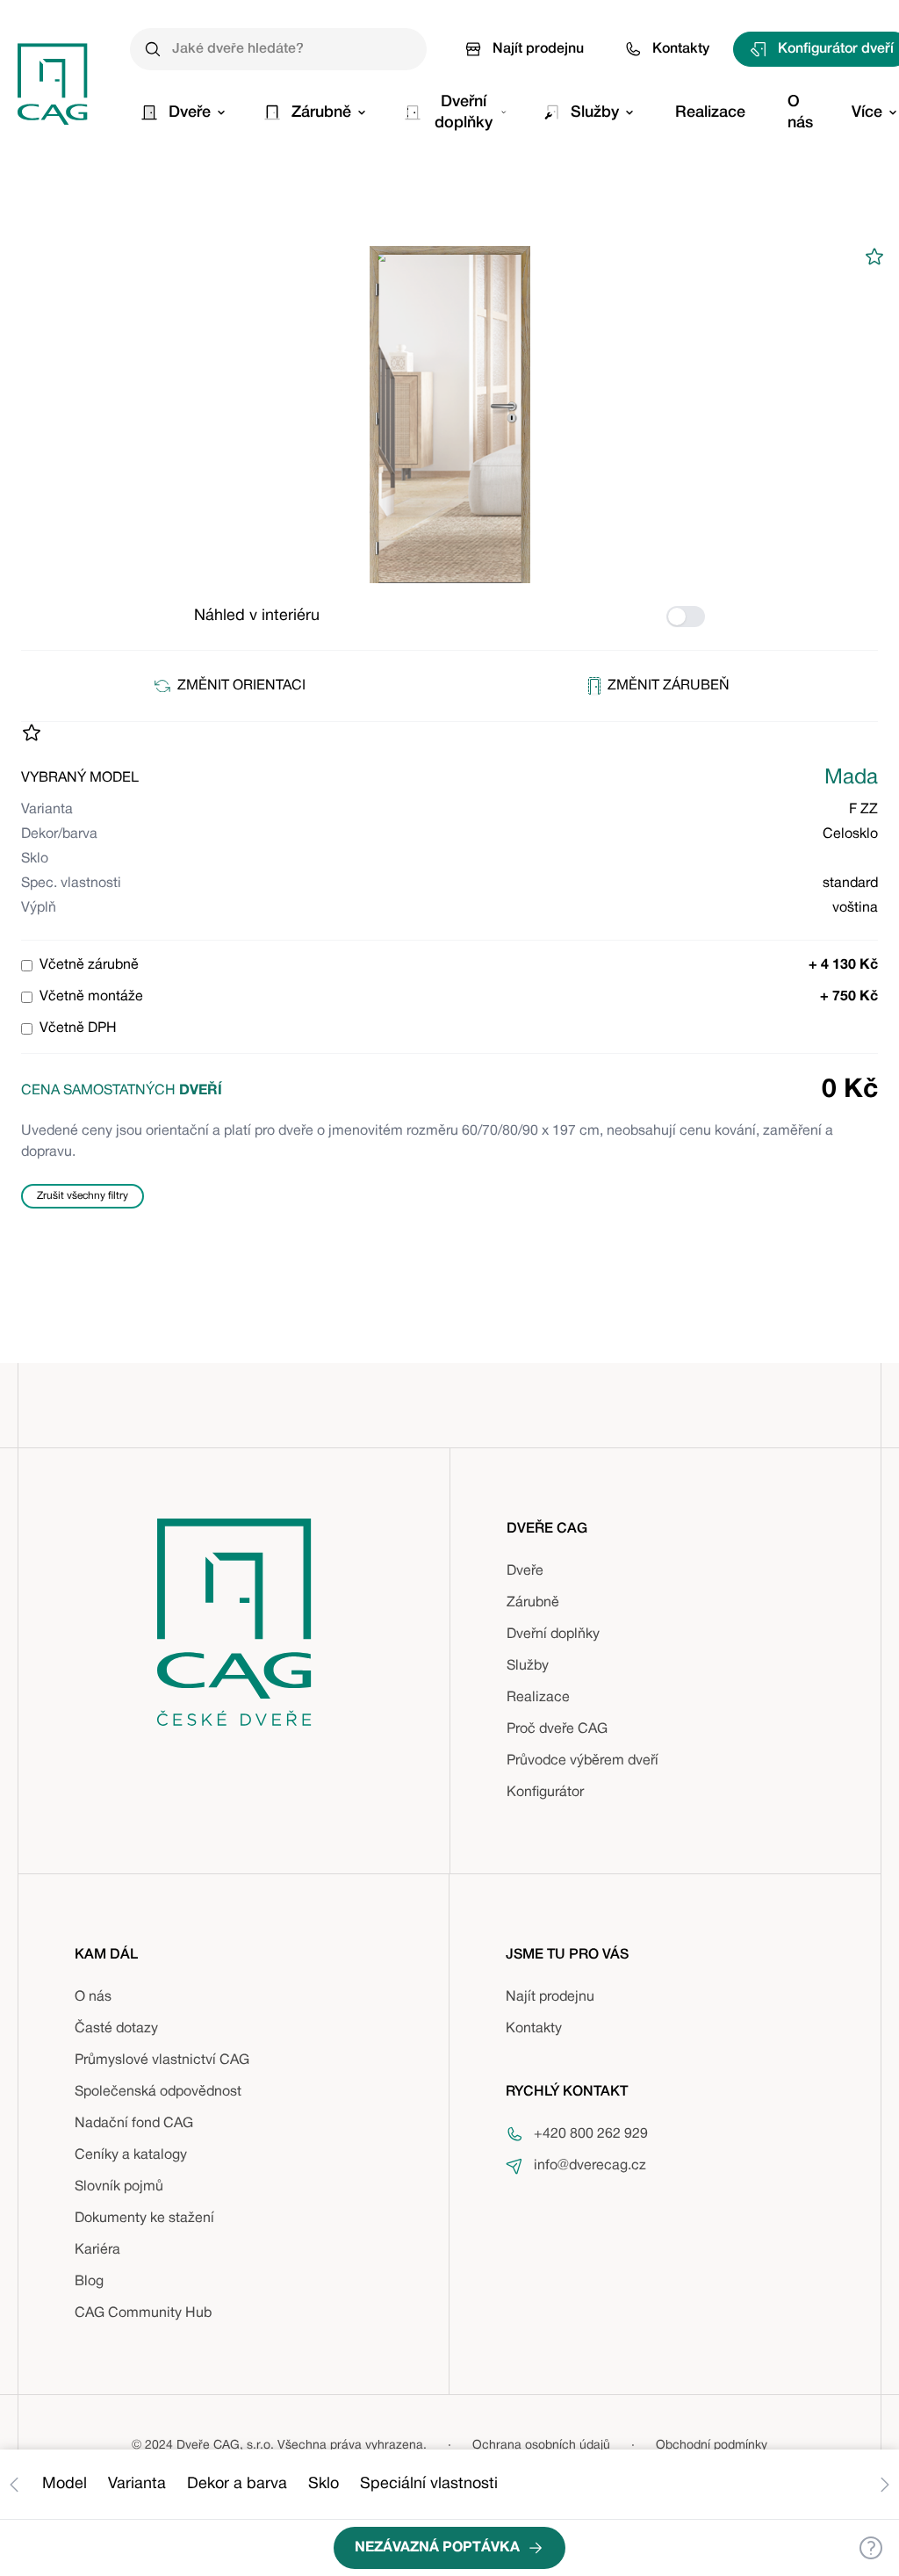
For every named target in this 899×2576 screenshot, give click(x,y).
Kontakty (681, 49)
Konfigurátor (545, 1793)
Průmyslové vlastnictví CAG (162, 2060)
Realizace (538, 1698)
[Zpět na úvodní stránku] (53, 84)
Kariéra (97, 2250)
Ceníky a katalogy (131, 2155)
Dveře (525, 1571)
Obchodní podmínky (712, 2446)
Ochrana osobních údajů (541, 2446)
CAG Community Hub (143, 2313)
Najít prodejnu (538, 49)
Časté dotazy (116, 2029)
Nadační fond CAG (134, 2124)
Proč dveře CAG (557, 1729)
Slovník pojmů (119, 2187)
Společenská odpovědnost (158, 2092)
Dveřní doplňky (553, 1634)
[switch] (686, 617)
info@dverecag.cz (590, 2166)
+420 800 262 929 (591, 2134)
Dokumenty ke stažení (144, 2219)
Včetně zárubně (89, 965)
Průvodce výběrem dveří (583, 1761)
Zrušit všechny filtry (83, 1196)
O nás (93, 1997)
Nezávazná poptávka (437, 2548)
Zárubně (533, 1603)
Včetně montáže (91, 997)
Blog (89, 2282)
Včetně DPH (78, 1028)
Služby (528, 1666)
